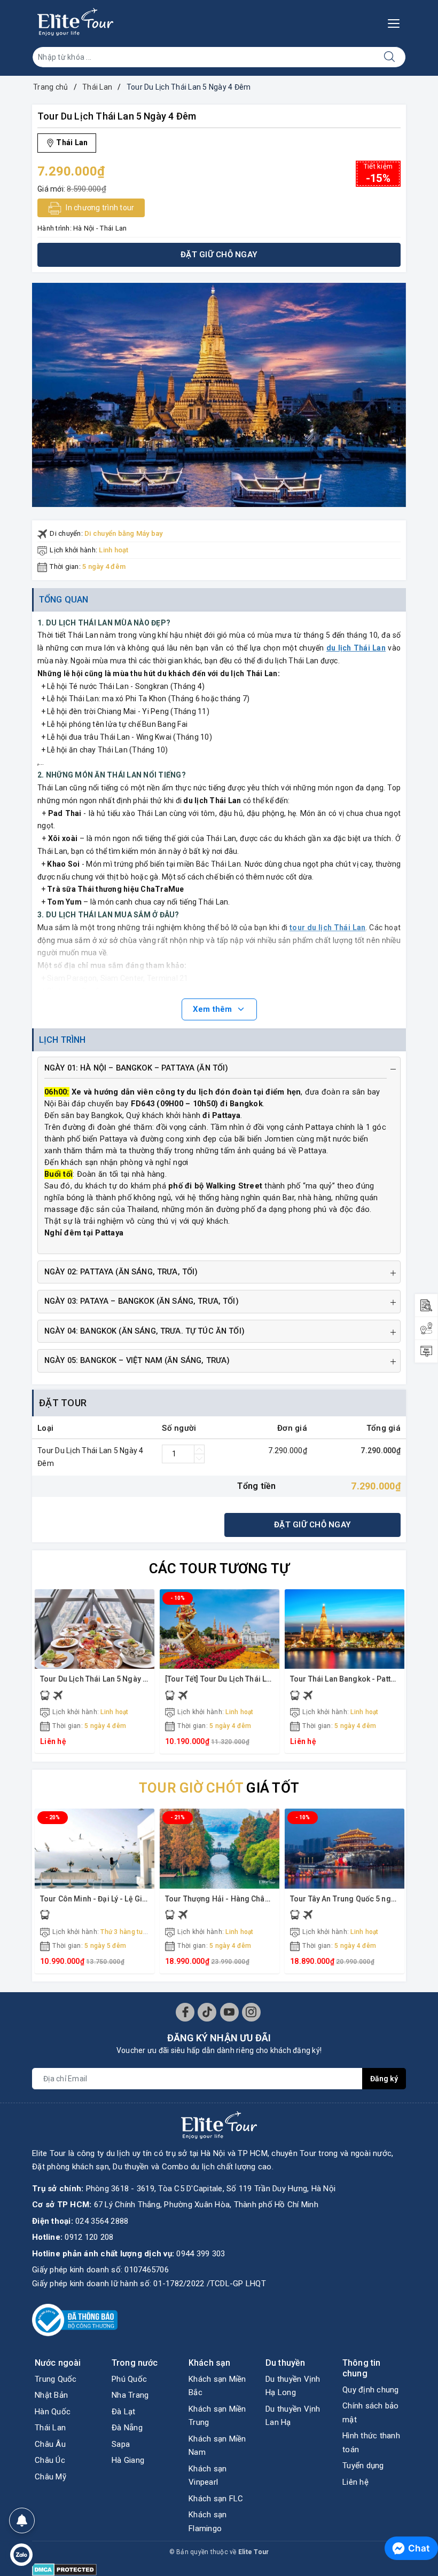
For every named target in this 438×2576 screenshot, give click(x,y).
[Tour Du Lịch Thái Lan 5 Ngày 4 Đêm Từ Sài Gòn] (95, 1629)
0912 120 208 (89, 2237)
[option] (219, 395)
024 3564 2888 (102, 2221)
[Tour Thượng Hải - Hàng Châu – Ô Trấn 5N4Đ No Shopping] (220, 1848)
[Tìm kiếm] (390, 57)
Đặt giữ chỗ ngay (219, 255)
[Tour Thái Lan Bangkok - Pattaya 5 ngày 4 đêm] (345, 1629)
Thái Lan (50, 2428)
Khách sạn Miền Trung (217, 2416)
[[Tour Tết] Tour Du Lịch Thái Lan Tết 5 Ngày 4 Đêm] (220, 1629)
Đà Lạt (124, 2412)
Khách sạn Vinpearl (208, 2476)
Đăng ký (384, 2079)
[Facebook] (185, 2012)
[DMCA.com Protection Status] (64, 2569)
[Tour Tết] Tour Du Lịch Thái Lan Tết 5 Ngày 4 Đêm (251, 1679)
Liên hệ (355, 2482)
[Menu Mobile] (397, 22)
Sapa (121, 2444)
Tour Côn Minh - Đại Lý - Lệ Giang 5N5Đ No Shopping (132, 1899)
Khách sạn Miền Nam (217, 2446)
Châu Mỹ (50, 2477)
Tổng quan (64, 600)
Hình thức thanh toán (371, 2443)
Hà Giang (128, 2460)
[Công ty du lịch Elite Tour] (75, 22)
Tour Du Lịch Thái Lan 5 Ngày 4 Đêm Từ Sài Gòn (123, 1679)
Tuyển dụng (363, 2466)
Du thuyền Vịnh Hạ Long (293, 2386)
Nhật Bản (51, 2395)
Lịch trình (62, 1040)
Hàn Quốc (53, 2412)
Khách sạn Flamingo (208, 2522)
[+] (199, 1449)
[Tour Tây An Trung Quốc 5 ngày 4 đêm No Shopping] (345, 1848)
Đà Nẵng (127, 2428)
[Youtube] (229, 2012)
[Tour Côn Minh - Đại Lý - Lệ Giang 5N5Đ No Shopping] (95, 1848)
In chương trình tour (99, 208)
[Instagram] (251, 2012)
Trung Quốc (56, 2379)
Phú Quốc (129, 2379)
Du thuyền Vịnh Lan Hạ (293, 2416)
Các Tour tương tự (219, 1568)
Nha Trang (130, 2395)
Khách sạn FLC (216, 2499)
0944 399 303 (201, 2254)
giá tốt (219, 1788)
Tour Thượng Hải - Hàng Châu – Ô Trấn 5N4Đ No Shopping (267, 1899)
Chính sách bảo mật (371, 2413)
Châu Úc (50, 2460)
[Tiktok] (207, 2012)
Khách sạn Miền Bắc (217, 2386)
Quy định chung (371, 2390)
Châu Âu (50, 2444)
